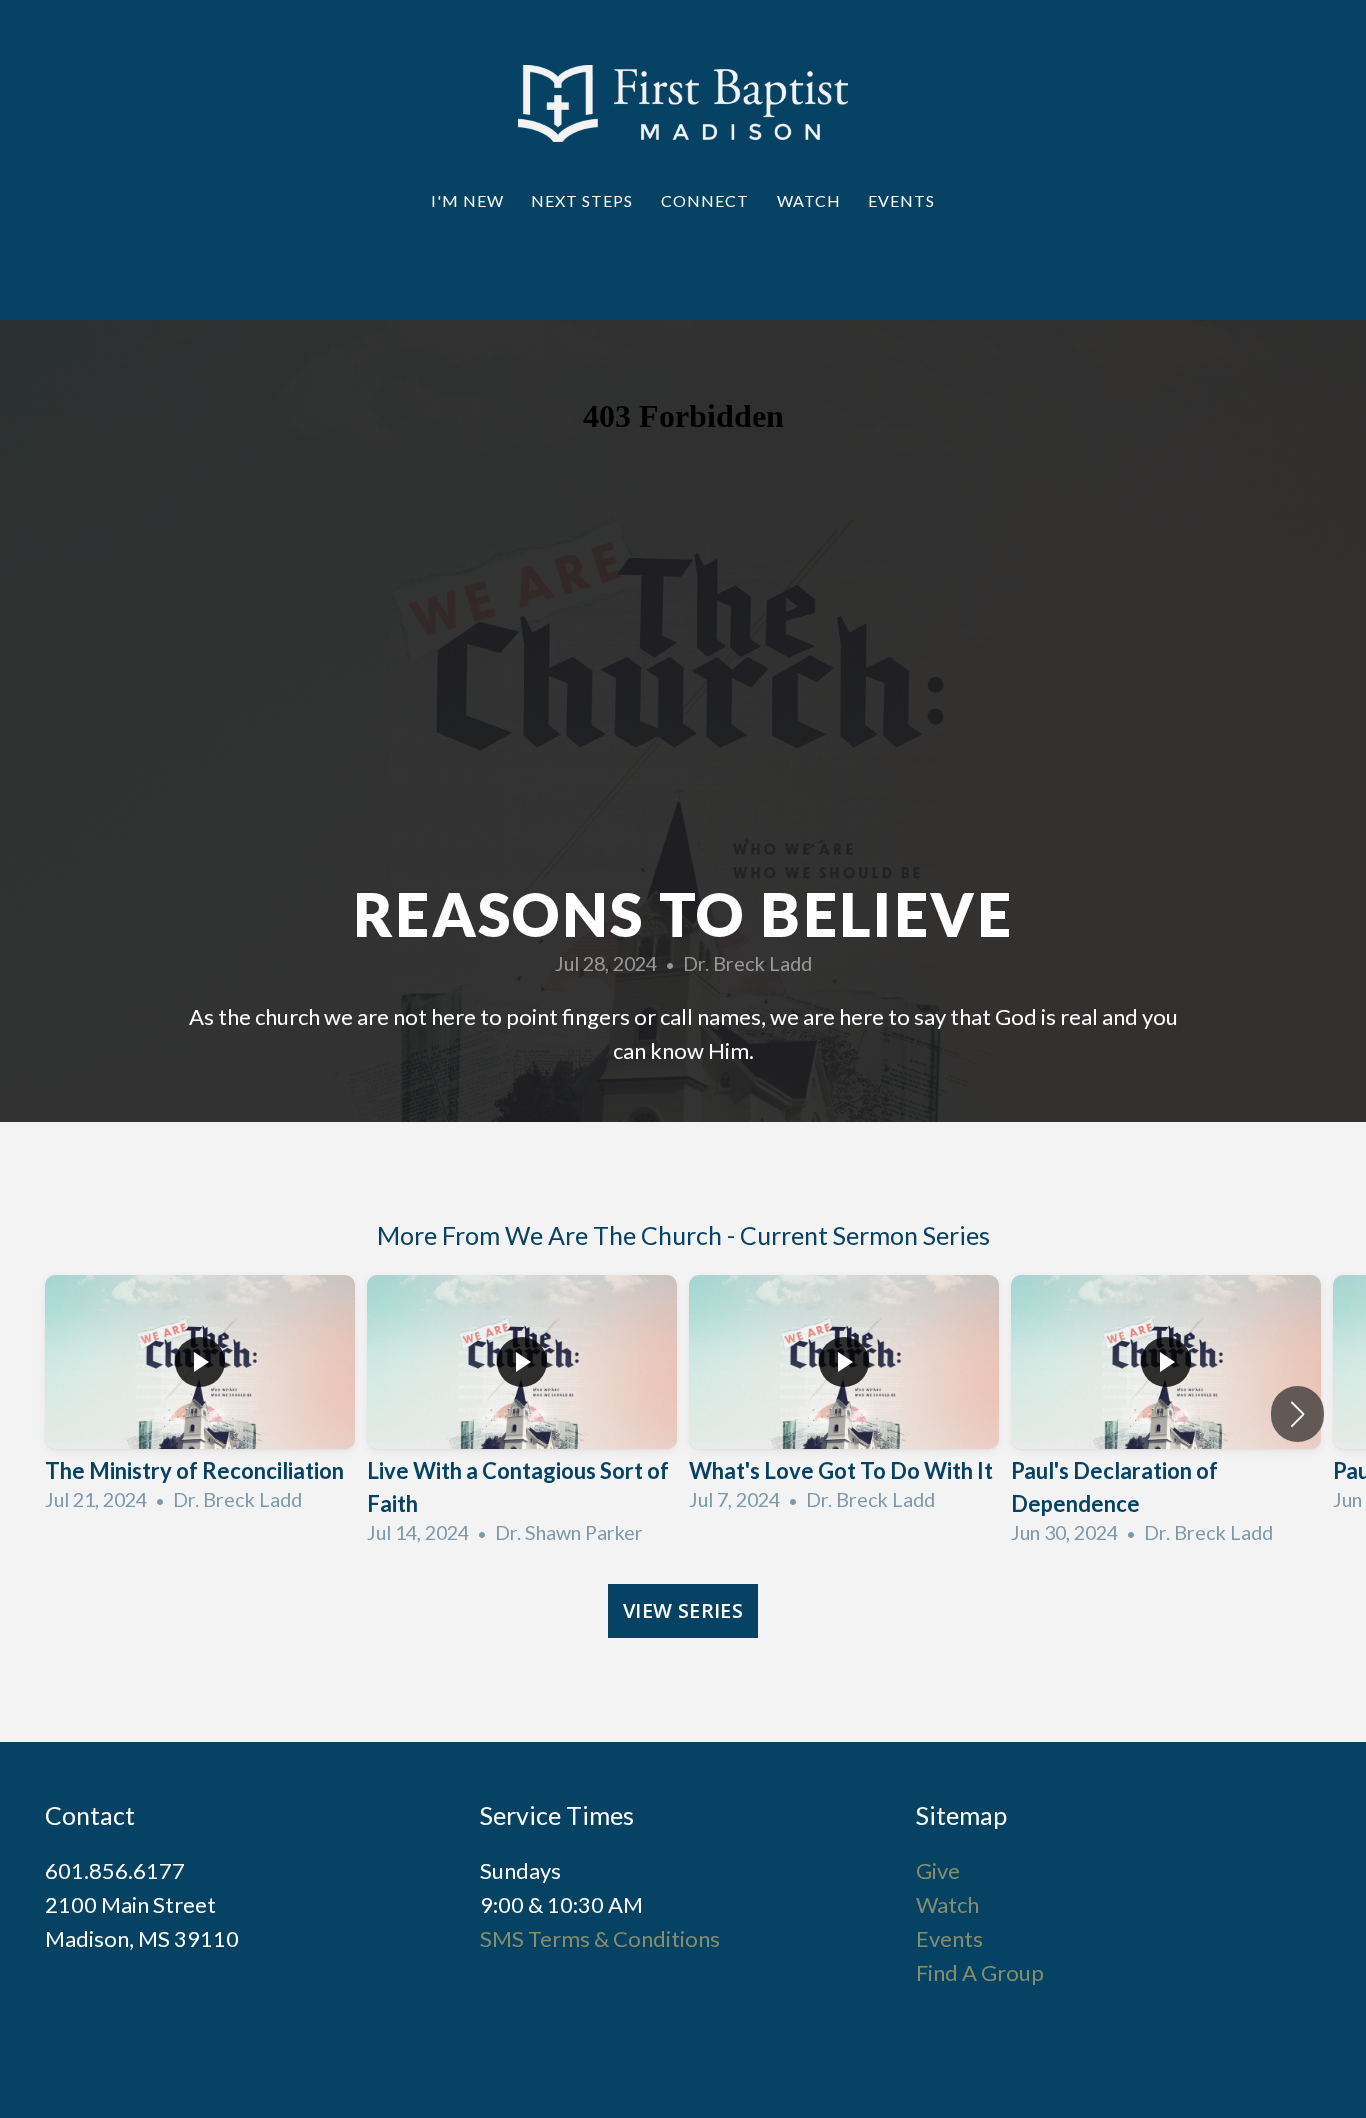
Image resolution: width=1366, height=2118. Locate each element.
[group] (200, 1398)
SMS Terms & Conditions (600, 1938)
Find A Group (980, 1972)
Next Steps (584, 200)
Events (901, 200)
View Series (683, 1610)
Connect (707, 200)
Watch (811, 200)
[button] (1297, 1414)
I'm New (469, 200)
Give (938, 1870)
